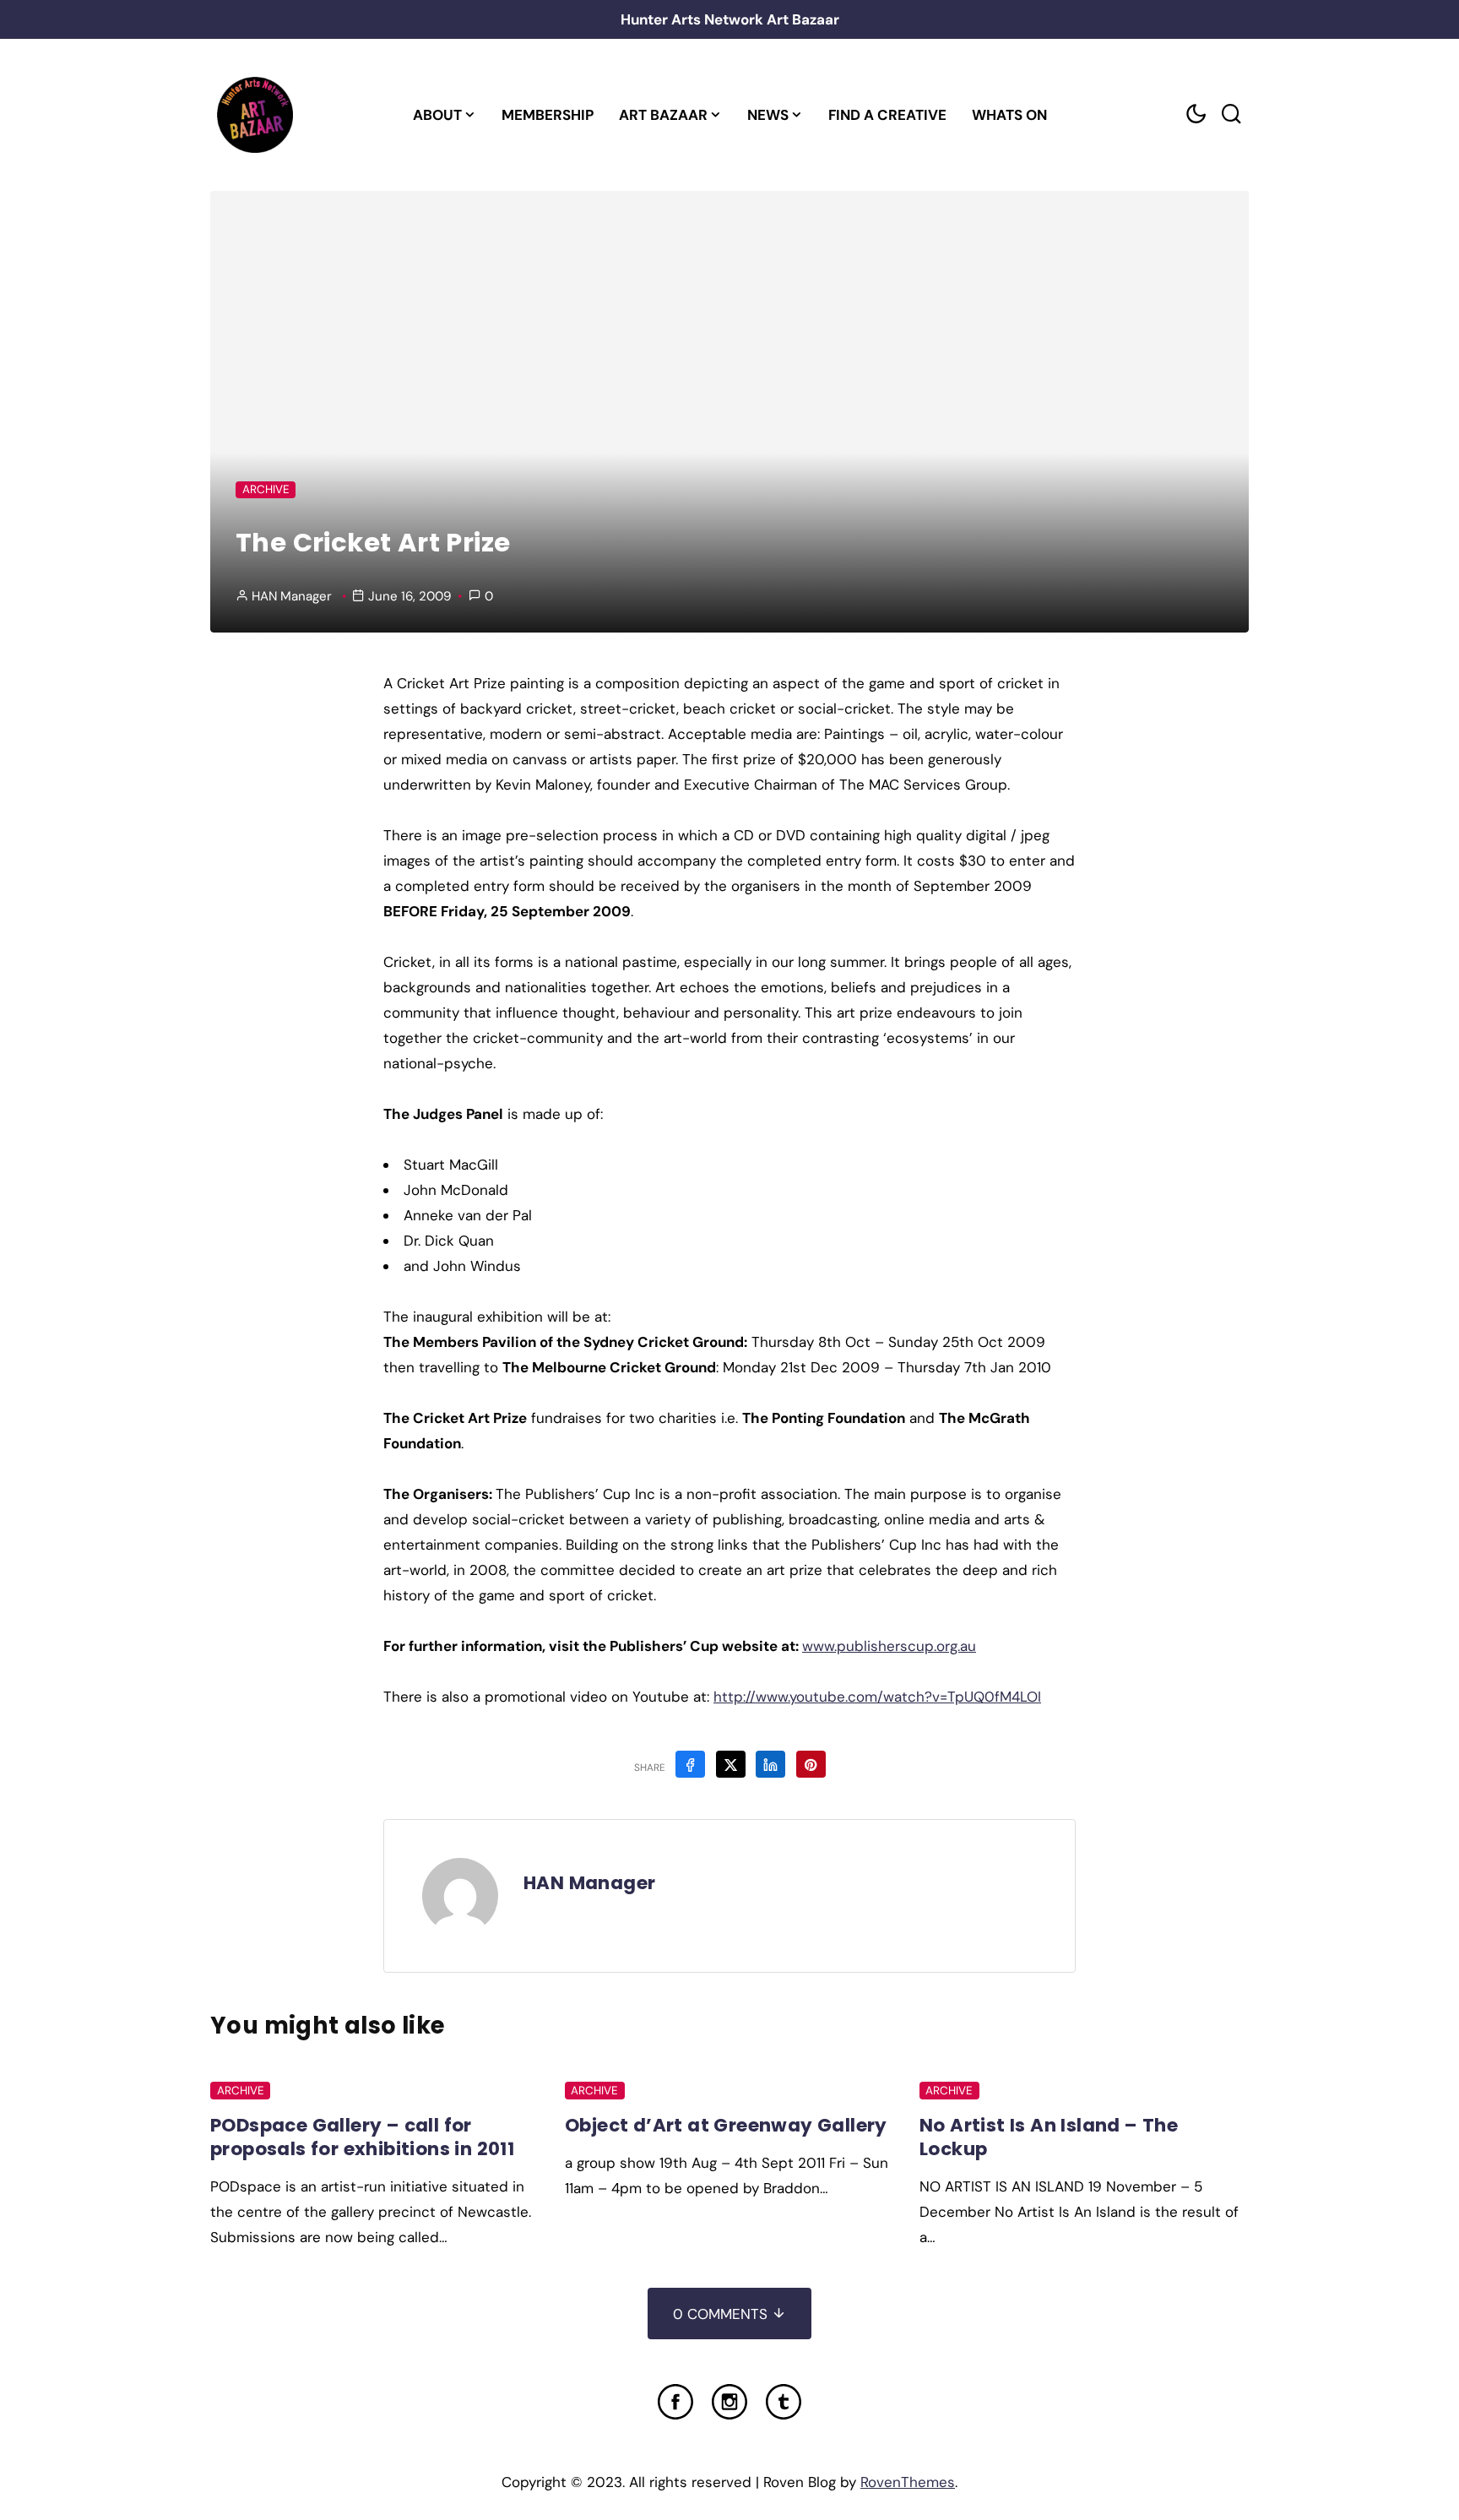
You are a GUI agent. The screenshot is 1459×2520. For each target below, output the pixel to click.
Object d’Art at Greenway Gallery (726, 2125)
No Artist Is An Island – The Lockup (1049, 2137)
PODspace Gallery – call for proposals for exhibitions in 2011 (362, 2137)
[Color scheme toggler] (1196, 114)
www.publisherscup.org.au (889, 1646)
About (437, 115)
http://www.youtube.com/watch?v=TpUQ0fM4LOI (877, 1697)
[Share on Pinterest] (811, 1764)
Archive (266, 489)
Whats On (1009, 115)
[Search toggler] (1231, 114)
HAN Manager (292, 596)
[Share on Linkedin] (770, 1764)
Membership (548, 115)
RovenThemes (908, 2482)
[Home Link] (255, 115)
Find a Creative (887, 115)
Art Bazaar (663, 115)
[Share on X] (731, 1764)
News (768, 115)
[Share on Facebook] (690, 1764)
